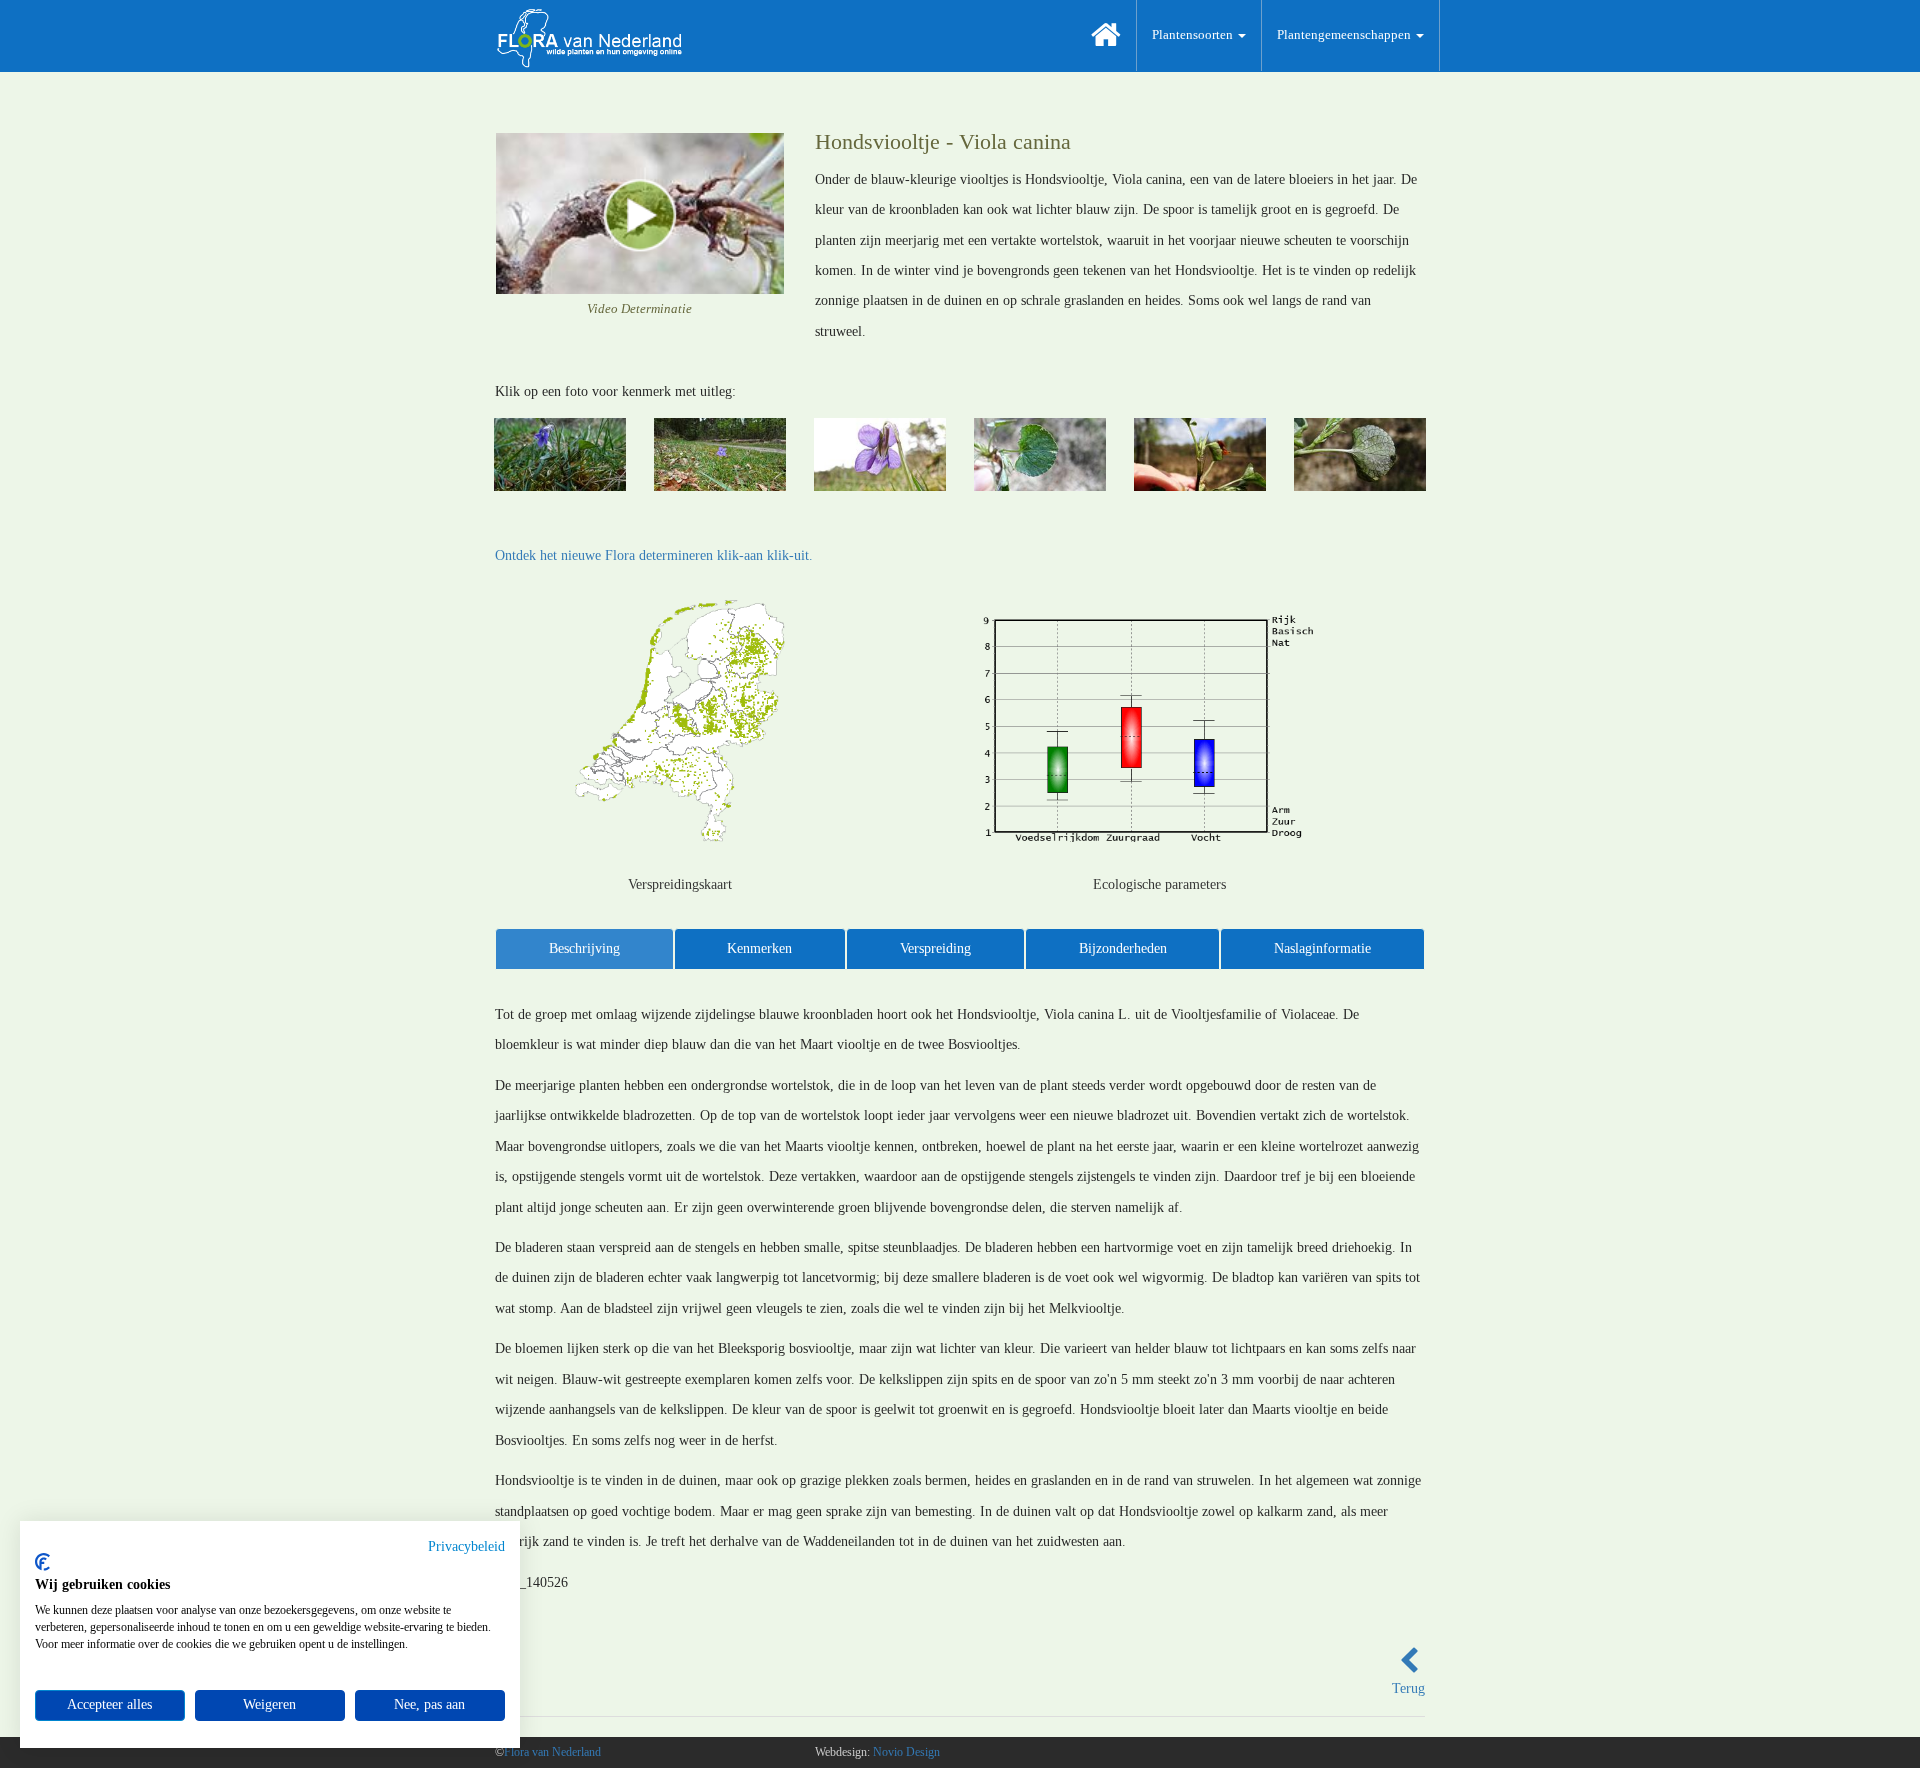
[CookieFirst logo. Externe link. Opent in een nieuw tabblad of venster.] (42, 1562)
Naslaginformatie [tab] (1322, 948)
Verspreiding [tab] (935, 948)
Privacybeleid (466, 1546)
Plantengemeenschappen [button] (1345, 34)
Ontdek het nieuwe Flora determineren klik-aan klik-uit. (654, 555)
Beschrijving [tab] (584, 948)
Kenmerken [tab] (759, 948)
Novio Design (906, 1752)
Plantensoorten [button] (1194, 34)
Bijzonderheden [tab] (1123, 948)
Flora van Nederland (552, 1752)
